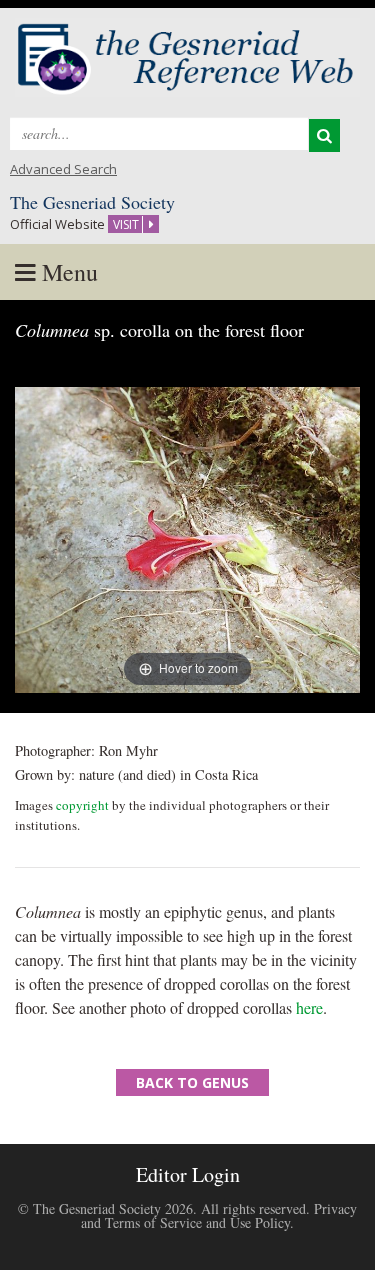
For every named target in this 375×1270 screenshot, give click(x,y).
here (309, 1007)
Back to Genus (192, 1082)
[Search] (324, 135)
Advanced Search (63, 169)
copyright (82, 805)
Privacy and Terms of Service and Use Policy (219, 1215)
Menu (67, 272)
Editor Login (188, 1174)
